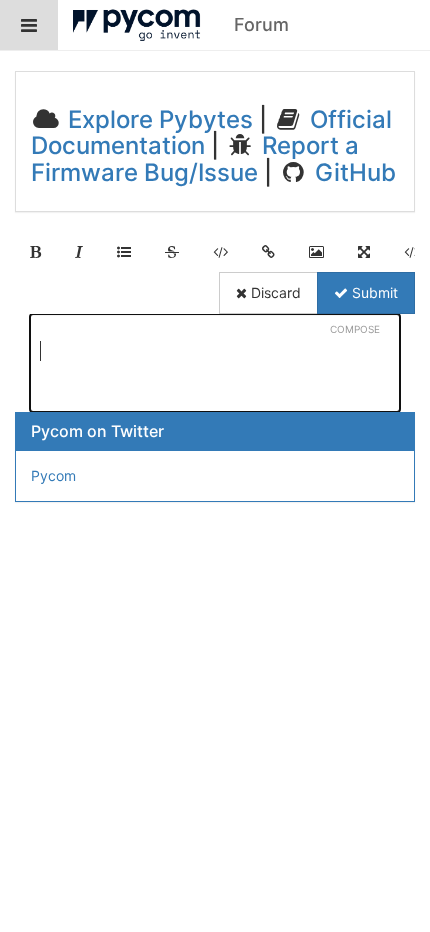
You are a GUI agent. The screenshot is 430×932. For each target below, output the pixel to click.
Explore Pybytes (157, 119)
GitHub (352, 172)
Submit (373, 292)
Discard (274, 292)
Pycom (53, 475)
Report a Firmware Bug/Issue (195, 158)
